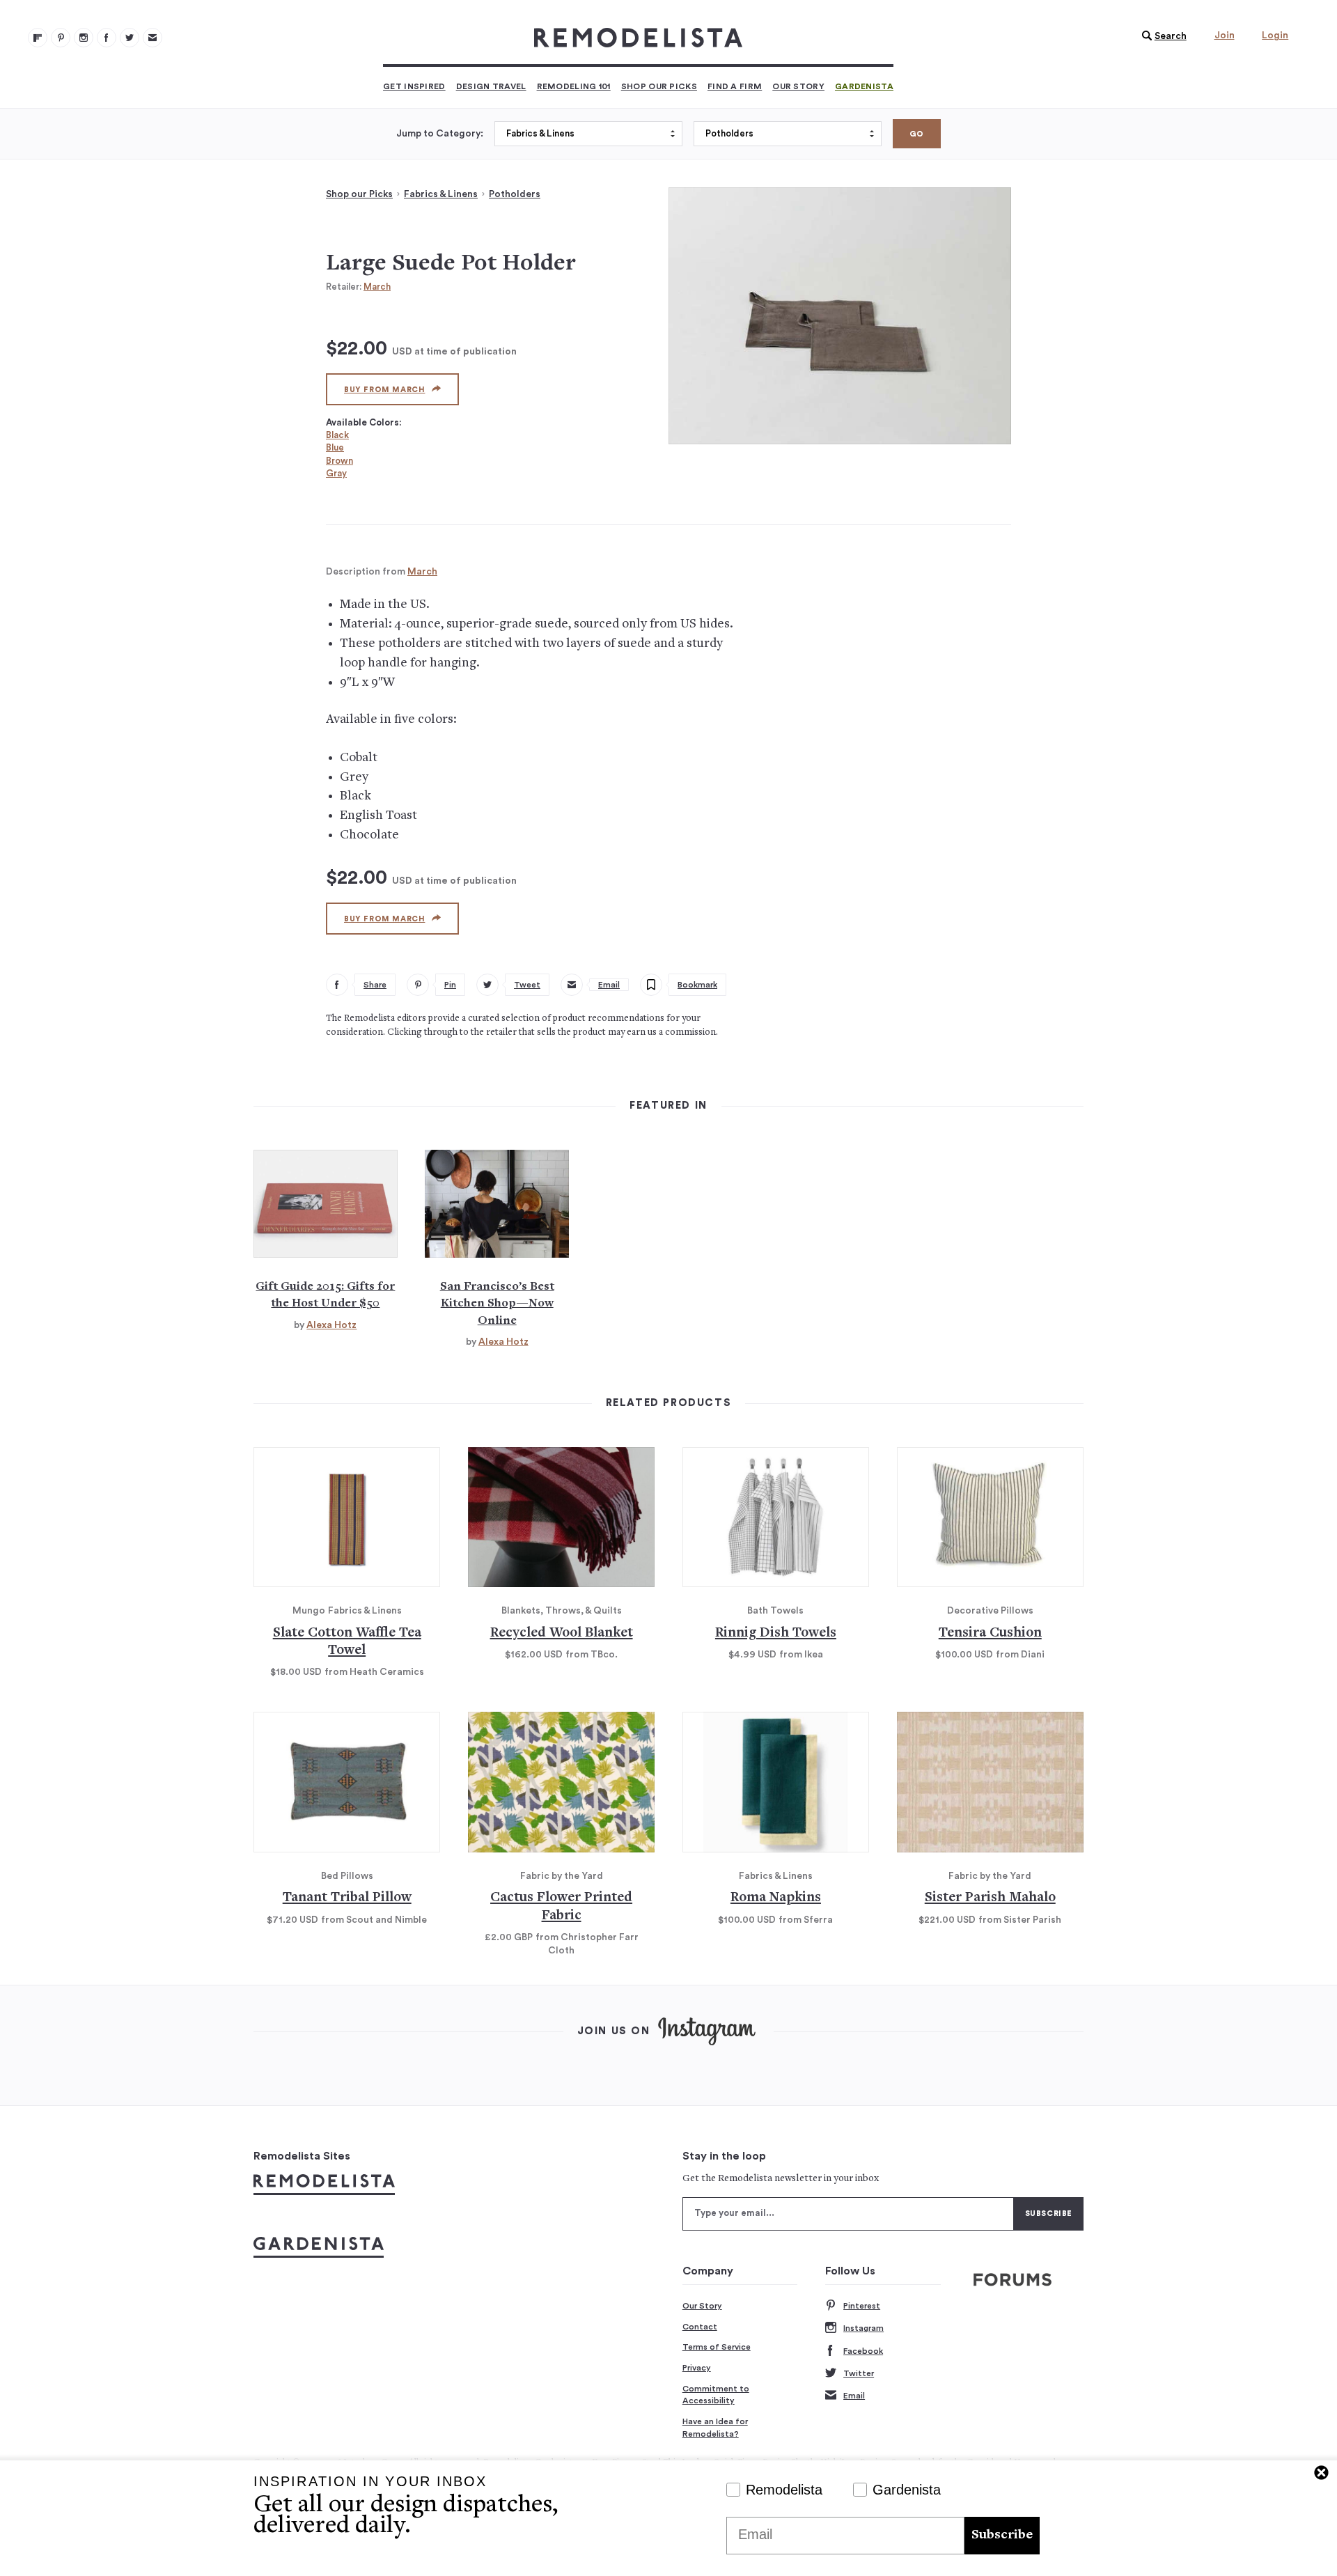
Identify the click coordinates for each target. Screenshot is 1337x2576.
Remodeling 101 (574, 86)
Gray (336, 473)
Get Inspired (414, 86)
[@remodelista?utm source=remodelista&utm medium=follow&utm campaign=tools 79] (38, 38)
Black (337, 435)
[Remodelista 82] (107, 38)
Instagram (863, 2328)
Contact (700, 2327)
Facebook (863, 2351)
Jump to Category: (440, 134)
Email (854, 2396)
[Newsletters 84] (153, 38)
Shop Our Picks (659, 86)
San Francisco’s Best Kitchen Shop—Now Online (497, 1304)
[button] (1161, 36)
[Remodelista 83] (130, 38)
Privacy (697, 2368)
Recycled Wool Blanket (562, 1633)
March (377, 287)
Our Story (798, 86)
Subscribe (1002, 2535)
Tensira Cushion (990, 1633)
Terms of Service (717, 2347)
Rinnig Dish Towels (776, 1633)
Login (1275, 36)
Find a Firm (735, 86)
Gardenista (864, 86)
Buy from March (384, 390)
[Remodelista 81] (84, 38)
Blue (335, 447)
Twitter (859, 2373)
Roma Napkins (776, 1898)
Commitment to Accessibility (716, 2395)
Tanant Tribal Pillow (347, 1898)
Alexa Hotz (331, 1325)
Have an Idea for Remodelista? (715, 2428)
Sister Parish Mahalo (990, 1898)
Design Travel (491, 86)
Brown (339, 461)
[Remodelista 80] (61, 38)
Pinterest (862, 2306)
